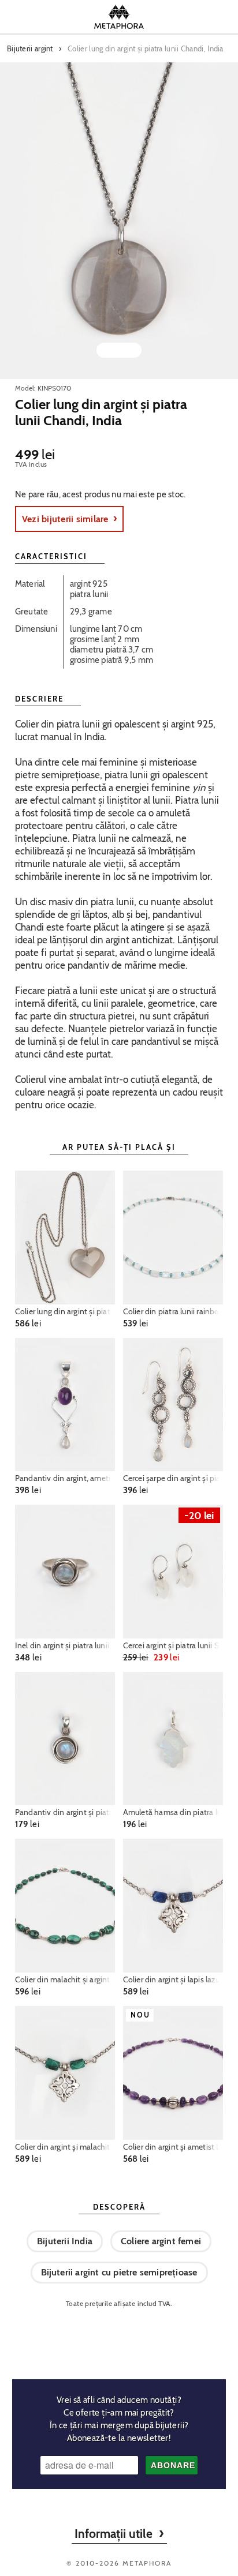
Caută (47, 17)
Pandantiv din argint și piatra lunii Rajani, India (65, 1812)
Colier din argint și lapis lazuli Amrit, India (173, 1979)
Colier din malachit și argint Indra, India (65, 1979)
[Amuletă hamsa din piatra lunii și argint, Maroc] (173, 1739)
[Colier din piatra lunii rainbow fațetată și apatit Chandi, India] (173, 1238)
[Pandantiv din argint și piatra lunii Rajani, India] (65, 1739)
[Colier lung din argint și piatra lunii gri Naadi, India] (65, 1238)
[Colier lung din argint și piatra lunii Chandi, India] (119, 221)
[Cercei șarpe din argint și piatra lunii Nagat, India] (173, 1405)
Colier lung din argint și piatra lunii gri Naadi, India (65, 1311)
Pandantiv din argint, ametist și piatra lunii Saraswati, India (65, 1478)
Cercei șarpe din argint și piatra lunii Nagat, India (173, 1478)
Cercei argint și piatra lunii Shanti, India (173, 1645)
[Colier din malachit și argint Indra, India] (65, 1906)
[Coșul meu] (219, 17)
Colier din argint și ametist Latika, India (173, 2147)
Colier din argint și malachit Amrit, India (65, 2147)
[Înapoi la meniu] (119, 2339)
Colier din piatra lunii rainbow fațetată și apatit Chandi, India (173, 1311)
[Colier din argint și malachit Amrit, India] (65, 2073)
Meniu (19, 17)
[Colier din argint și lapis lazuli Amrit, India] (173, 1906)
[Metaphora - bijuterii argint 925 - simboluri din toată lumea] (119, 17)
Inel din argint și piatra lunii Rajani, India (65, 1645)
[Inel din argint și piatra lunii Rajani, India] (65, 1572)
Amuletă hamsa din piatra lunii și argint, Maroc (173, 1812)
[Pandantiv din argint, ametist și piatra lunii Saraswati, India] (65, 1405)
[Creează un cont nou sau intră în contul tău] (191, 17)
